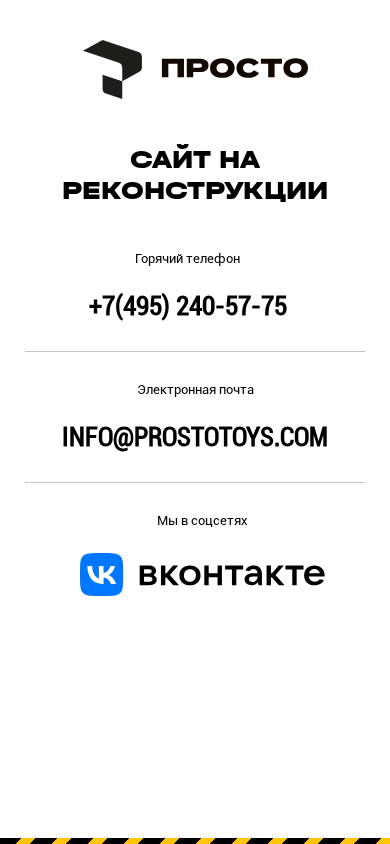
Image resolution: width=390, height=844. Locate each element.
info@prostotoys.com (195, 437)
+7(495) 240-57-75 (188, 306)
